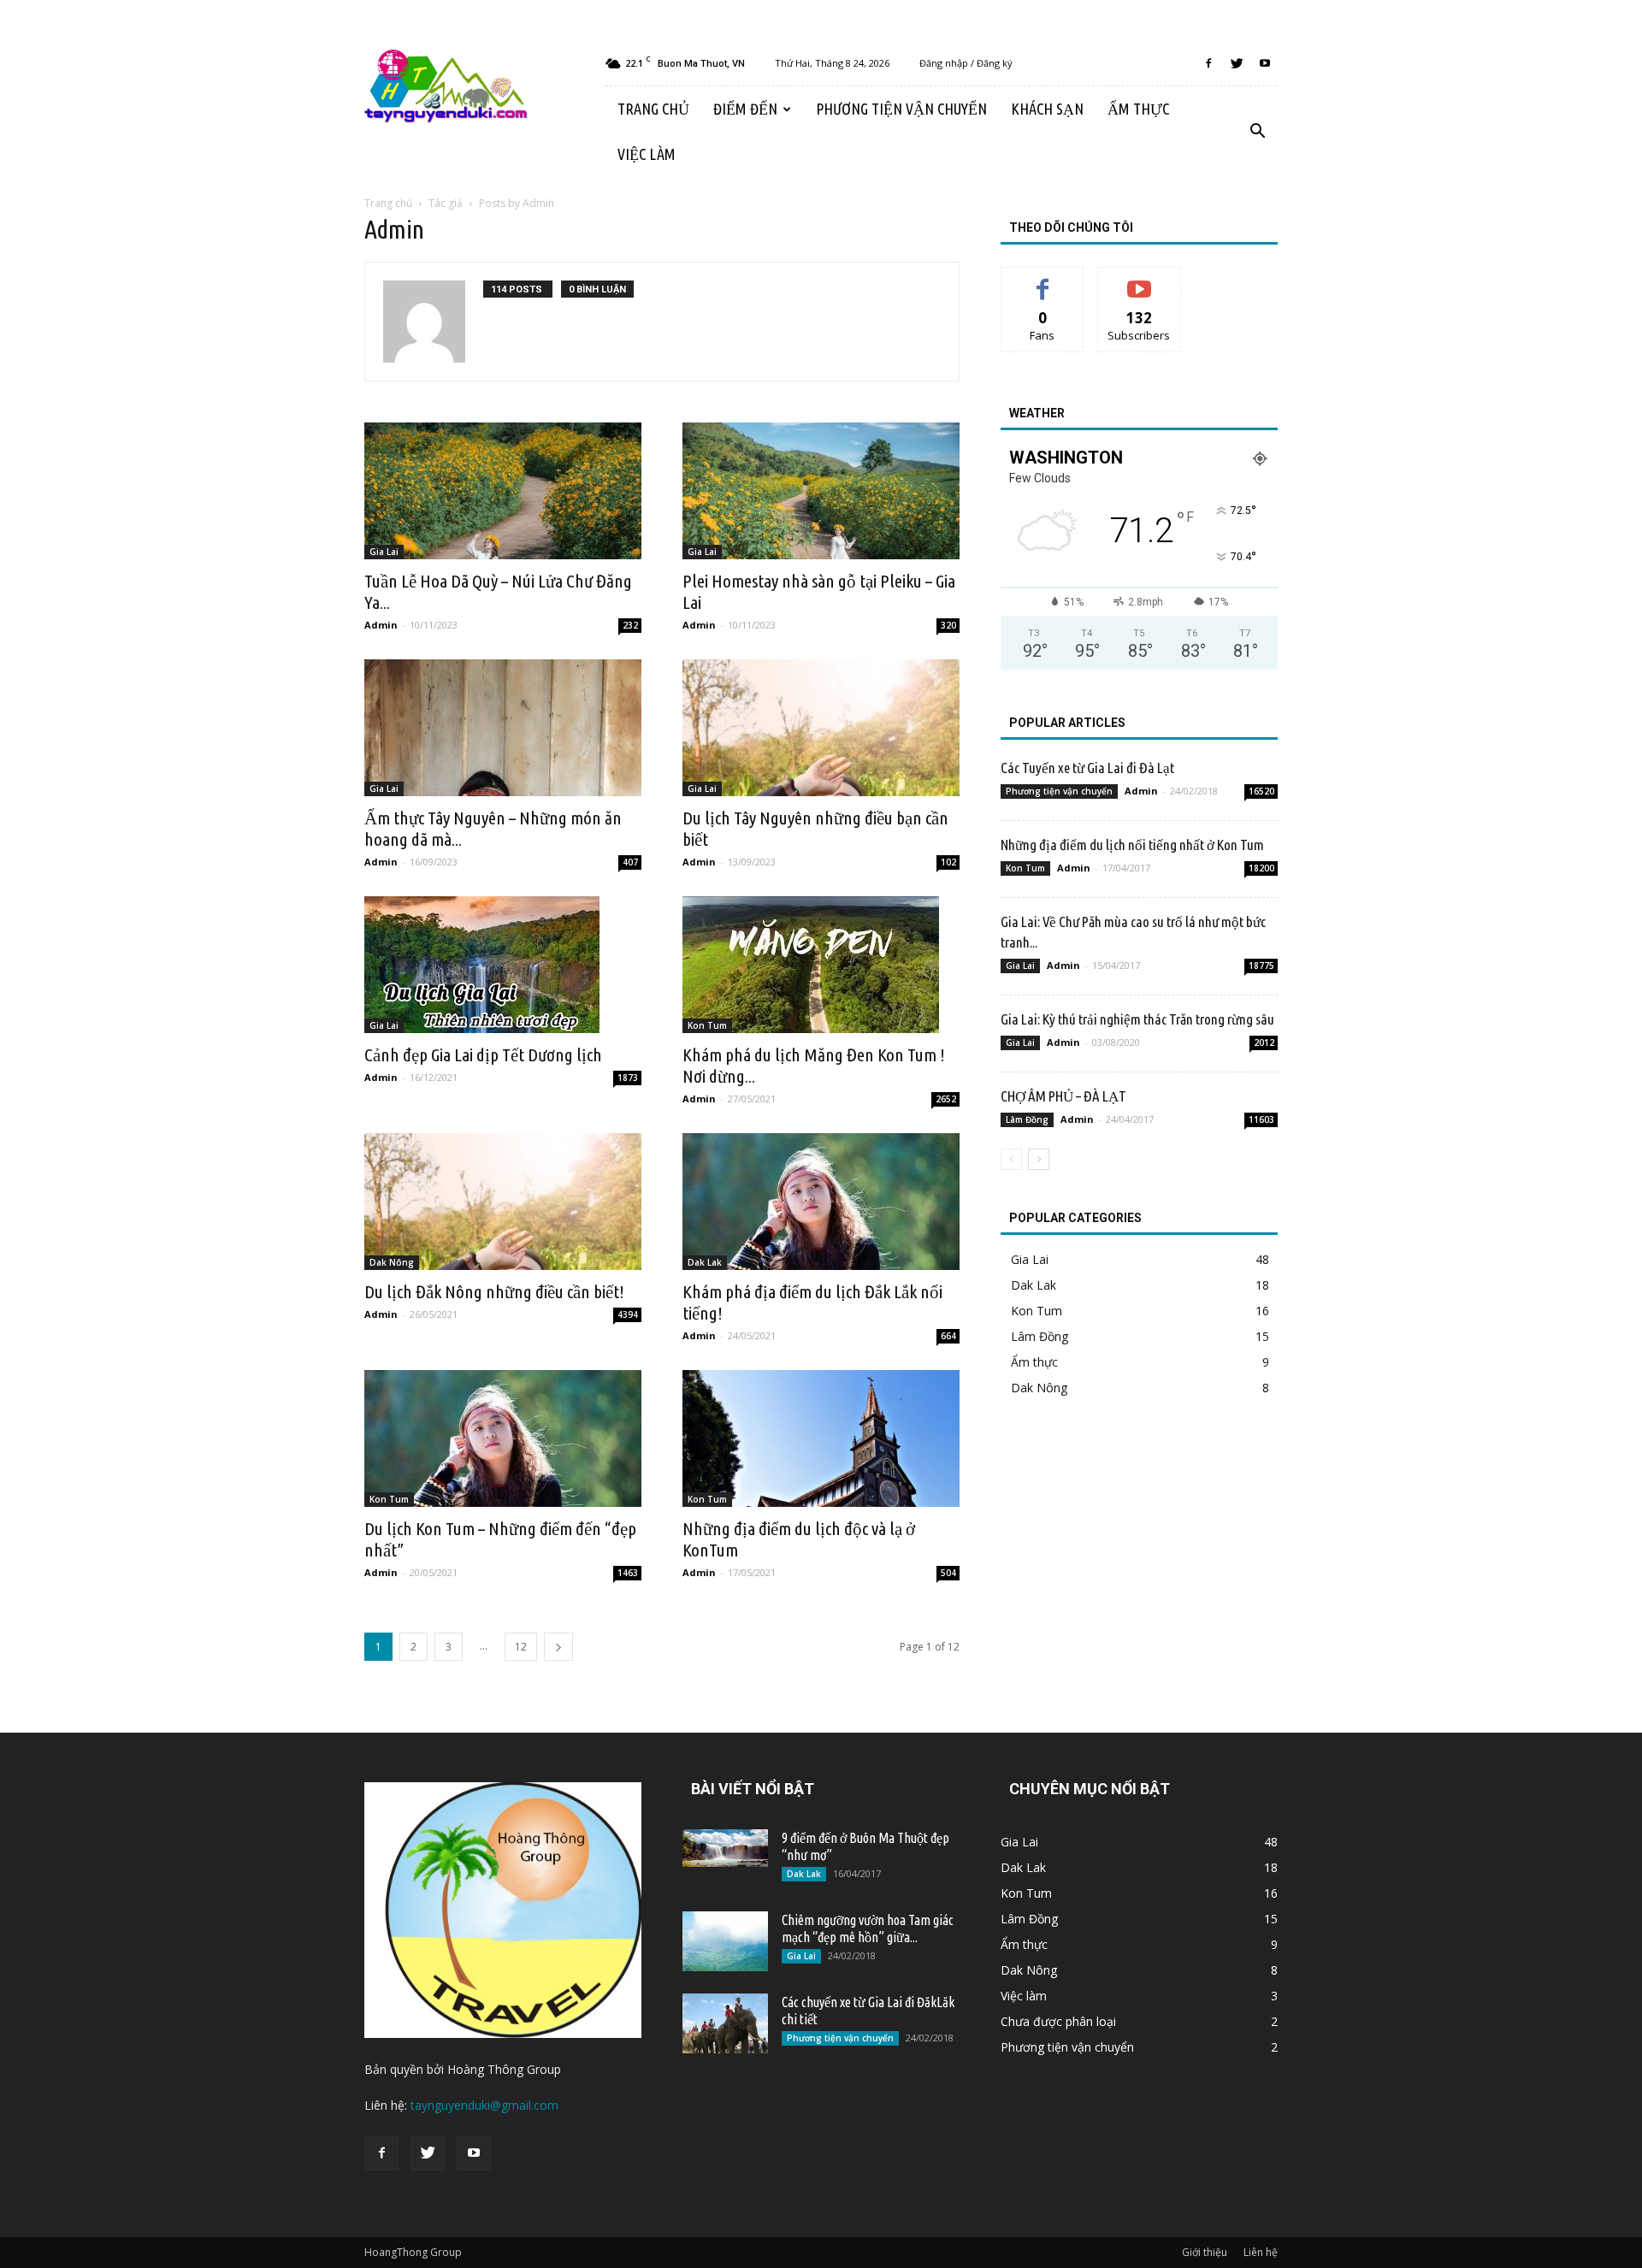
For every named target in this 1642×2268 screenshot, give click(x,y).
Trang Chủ (653, 109)
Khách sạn (1047, 109)
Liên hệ (1261, 2252)
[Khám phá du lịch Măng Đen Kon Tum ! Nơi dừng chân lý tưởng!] (821, 965)
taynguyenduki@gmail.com (484, 2105)
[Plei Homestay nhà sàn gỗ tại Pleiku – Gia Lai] (821, 491)
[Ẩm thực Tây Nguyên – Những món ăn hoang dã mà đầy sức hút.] (503, 728)
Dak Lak (705, 1262)
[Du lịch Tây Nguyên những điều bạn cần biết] (821, 728)
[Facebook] (1208, 63)
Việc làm (647, 154)
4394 (628, 1314)
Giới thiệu (1205, 2252)
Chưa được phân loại (1058, 2021)
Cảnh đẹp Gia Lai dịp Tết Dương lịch (483, 1054)
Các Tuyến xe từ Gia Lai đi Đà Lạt (1087, 768)
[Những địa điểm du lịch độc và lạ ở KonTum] (821, 1438)
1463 (628, 1573)
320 (948, 625)
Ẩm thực (1138, 109)
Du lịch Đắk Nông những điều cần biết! (494, 1291)
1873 (628, 1078)
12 (521, 1647)
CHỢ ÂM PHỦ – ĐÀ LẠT (1063, 1096)
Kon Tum (707, 1025)
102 (948, 862)
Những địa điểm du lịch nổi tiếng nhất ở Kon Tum (1132, 845)
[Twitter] (1237, 63)
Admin (381, 625)
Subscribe (1139, 280)
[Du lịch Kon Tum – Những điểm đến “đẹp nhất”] (503, 1438)
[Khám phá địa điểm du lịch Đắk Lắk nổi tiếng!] (821, 1202)
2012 (1264, 1042)
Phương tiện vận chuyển (901, 109)
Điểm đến (745, 109)
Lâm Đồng (1027, 1119)
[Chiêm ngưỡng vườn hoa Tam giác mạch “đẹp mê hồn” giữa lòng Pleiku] (725, 1941)
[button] (1257, 132)
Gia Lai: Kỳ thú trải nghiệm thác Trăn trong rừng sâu (1137, 1019)
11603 (1261, 1119)
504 (948, 1573)
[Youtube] (1265, 63)
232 (630, 625)
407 (630, 862)
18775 (1261, 966)
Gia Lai (384, 552)
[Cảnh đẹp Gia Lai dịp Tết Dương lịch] (503, 965)
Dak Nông (392, 1262)
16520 (1261, 791)
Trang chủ (388, 203)
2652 (946, 1099)
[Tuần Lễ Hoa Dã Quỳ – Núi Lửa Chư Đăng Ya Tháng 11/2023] (503, 491)
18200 (1261, 868)
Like (1043, 280)
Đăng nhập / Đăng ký (966, 63)
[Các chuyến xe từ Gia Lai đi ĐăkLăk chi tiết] (725, 2023)
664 (948, 1336)
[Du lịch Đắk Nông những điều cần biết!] (503, 1202)
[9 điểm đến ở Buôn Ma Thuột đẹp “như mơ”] (725, 1848)
